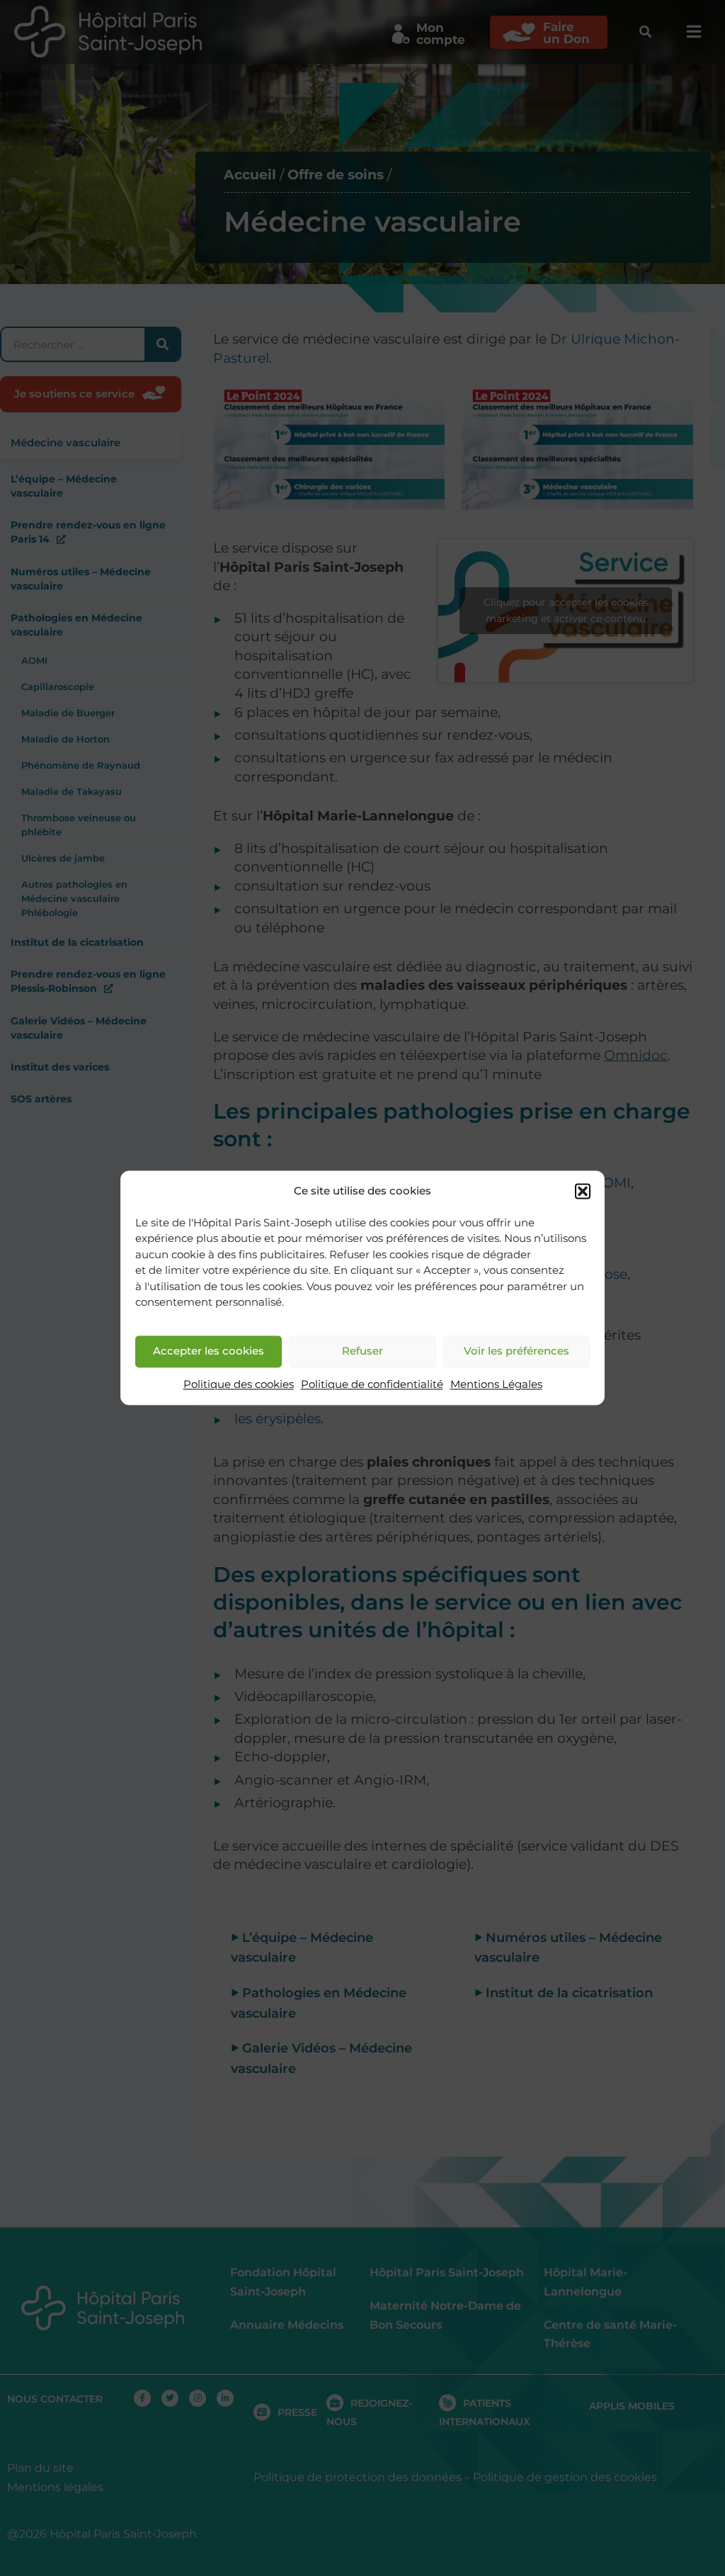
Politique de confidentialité (372, 1384)
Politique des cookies (239, 1384)
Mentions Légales (496, 1384)
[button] (583, 1192)
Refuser (362, 1351)
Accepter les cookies (209, 1351)
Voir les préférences (516, 1351)
